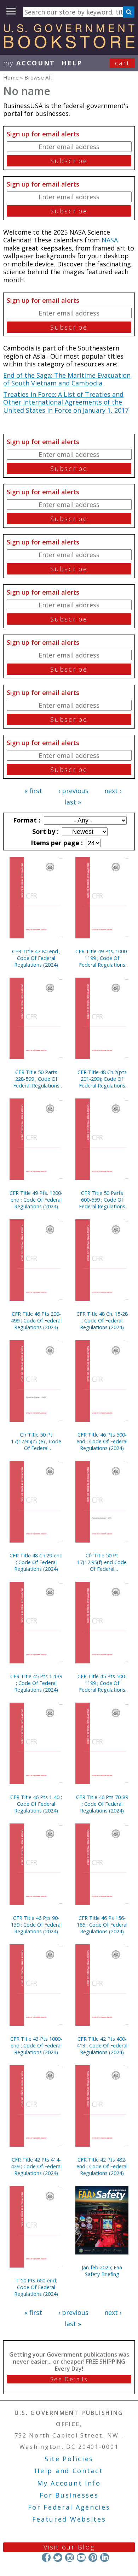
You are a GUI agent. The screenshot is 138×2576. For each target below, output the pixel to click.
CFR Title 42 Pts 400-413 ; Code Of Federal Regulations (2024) (102, 2046)
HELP (72, 63)
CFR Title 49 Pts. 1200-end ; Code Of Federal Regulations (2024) (36, 1200)
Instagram (70, 2557)
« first (33, 791)
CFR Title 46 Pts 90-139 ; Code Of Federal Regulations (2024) (36, 1925)
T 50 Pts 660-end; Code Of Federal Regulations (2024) (36, 2287)
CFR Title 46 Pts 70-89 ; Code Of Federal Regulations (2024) (102, 1804)
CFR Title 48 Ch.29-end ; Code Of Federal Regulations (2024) (36, 1562)
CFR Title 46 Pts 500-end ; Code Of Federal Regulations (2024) (102, 1441)
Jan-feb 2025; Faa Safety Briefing (102, 2271)
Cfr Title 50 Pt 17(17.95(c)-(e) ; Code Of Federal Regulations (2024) (36, 1441)
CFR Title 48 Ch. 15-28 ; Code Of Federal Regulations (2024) (102, 1321)
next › (113, 791)
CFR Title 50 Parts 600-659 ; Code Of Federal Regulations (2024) (102, 1200)
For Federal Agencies (69, 2507)
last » (73, 802)
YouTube (81, 2557)
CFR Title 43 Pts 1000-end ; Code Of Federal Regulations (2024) (36, 2046)
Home (11, 77)
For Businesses (69, 2495)
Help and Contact (69, 2471)
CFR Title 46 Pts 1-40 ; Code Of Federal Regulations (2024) (36, 1804)
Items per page (56, 843)
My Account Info (69, 2483)
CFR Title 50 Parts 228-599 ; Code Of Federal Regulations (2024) (36, 1079)
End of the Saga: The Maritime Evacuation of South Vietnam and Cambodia (67, 379)
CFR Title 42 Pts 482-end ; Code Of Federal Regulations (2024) (102, 2166)
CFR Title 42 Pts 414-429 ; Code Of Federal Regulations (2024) (36, 2166)
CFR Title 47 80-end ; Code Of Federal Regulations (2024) (36, 958)
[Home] (69, 46)
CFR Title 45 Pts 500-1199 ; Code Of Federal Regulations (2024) (102, 1683)
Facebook (46, 2557)
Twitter (58, 2557)
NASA (110, 240)
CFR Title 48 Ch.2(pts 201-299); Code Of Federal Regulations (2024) (102, 1079)
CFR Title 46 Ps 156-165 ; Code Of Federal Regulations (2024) (102, 1925)
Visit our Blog (69, 2547)
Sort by (45, 831)
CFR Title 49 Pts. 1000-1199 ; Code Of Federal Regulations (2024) (102, 958)
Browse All (38, 77)
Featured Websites (69, 2519)
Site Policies (69, 2459)
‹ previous (73, 791)
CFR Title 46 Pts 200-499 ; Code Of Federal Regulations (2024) (36, 1321)
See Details (69, 2379)
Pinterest (93, 2557)
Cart (122, 63)
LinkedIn (105, 2557)
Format (26, 820)
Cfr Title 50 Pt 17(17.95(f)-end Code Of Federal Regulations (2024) (102, 1562)
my (29, 63)
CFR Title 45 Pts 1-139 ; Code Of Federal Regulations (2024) (36, 1683)
